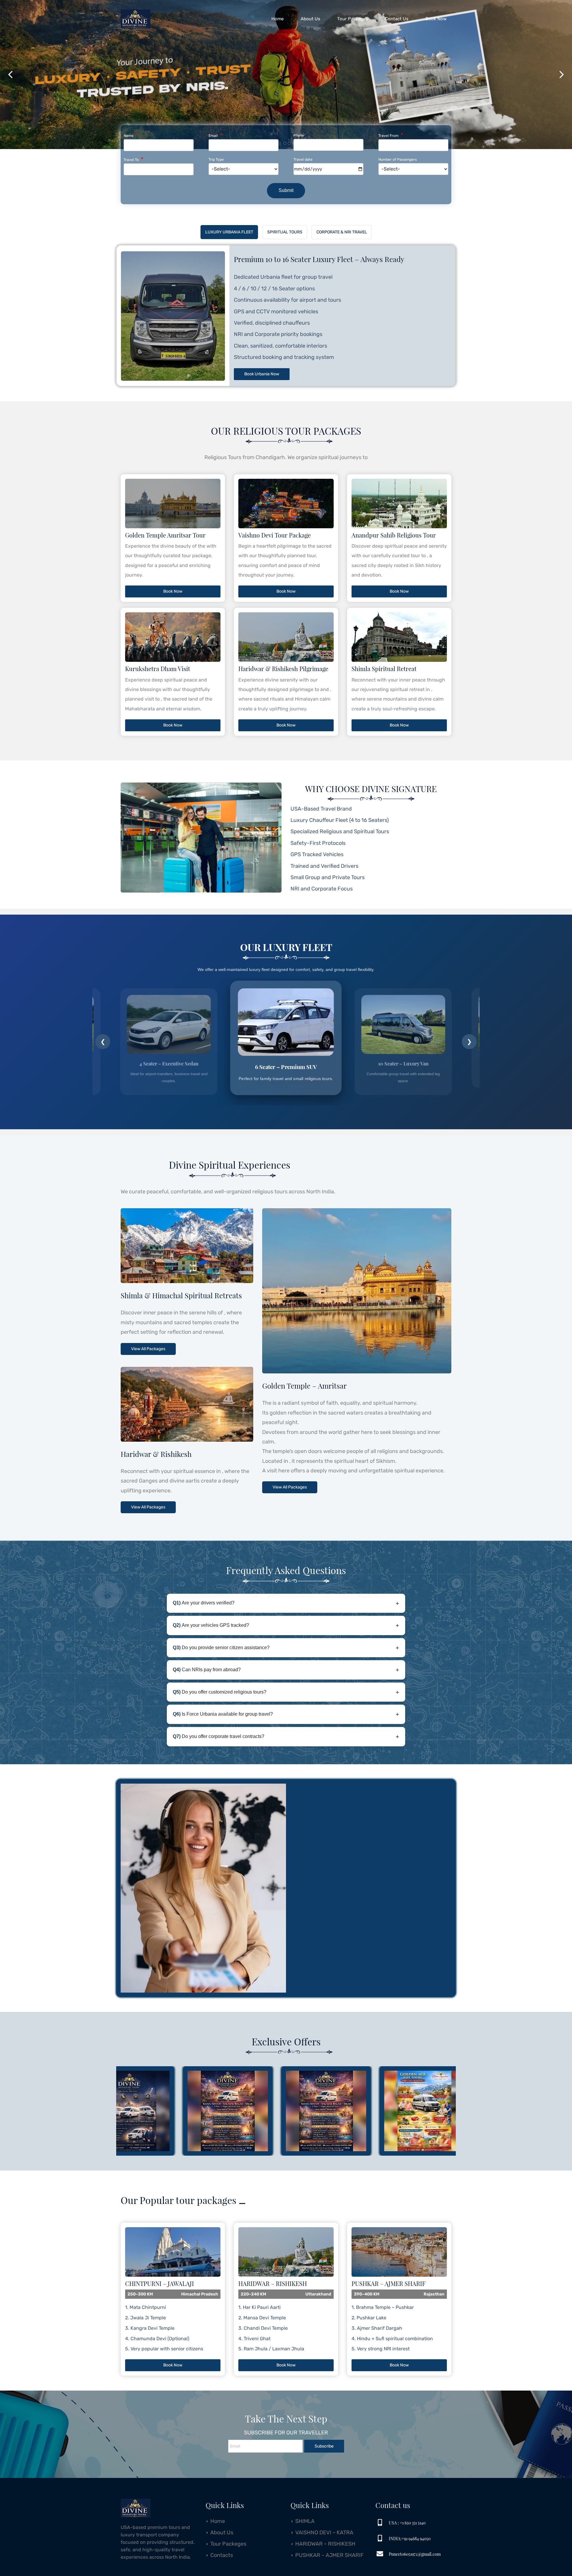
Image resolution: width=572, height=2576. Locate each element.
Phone (299, 135)
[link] (136, 2504)
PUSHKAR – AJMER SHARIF (329, 2555)
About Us (222, 2532)
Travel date (303, 159)
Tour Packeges (228, 2544)
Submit (286, 190)
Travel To (133, 160)
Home (218, 2521)
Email (215, 135)
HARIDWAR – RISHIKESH (325, 2544)
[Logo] (136, 19)
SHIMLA (305, 2521)
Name (130, 135)
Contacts (222, 2555)
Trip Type (216, 159)
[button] (10, 75)
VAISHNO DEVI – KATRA (324, 2532)
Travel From (390, 135)
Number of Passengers (398, 159)
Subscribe (324, 2446)
